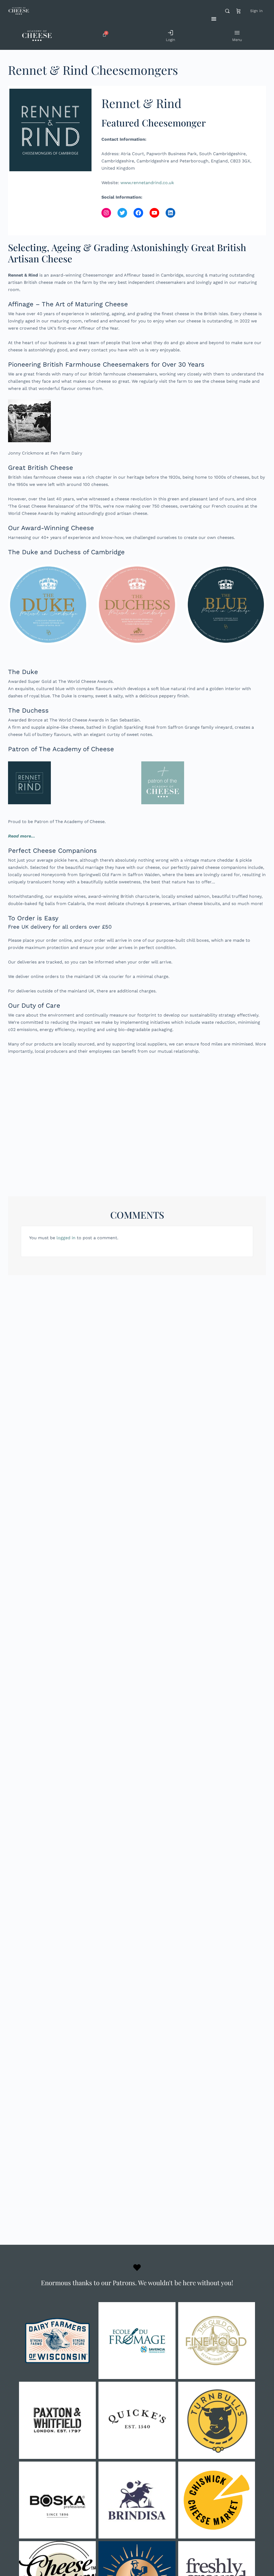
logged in (66, 1238)
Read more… (22, 836)
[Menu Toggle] (214, 19)
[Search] (227, 11)
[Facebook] (138, 213)
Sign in (256, 11)
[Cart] (239, 11)
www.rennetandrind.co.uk (147, 183)
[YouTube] (154, 213)
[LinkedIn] (170, 213)
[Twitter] (122, 213)
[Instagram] (106, 213)
